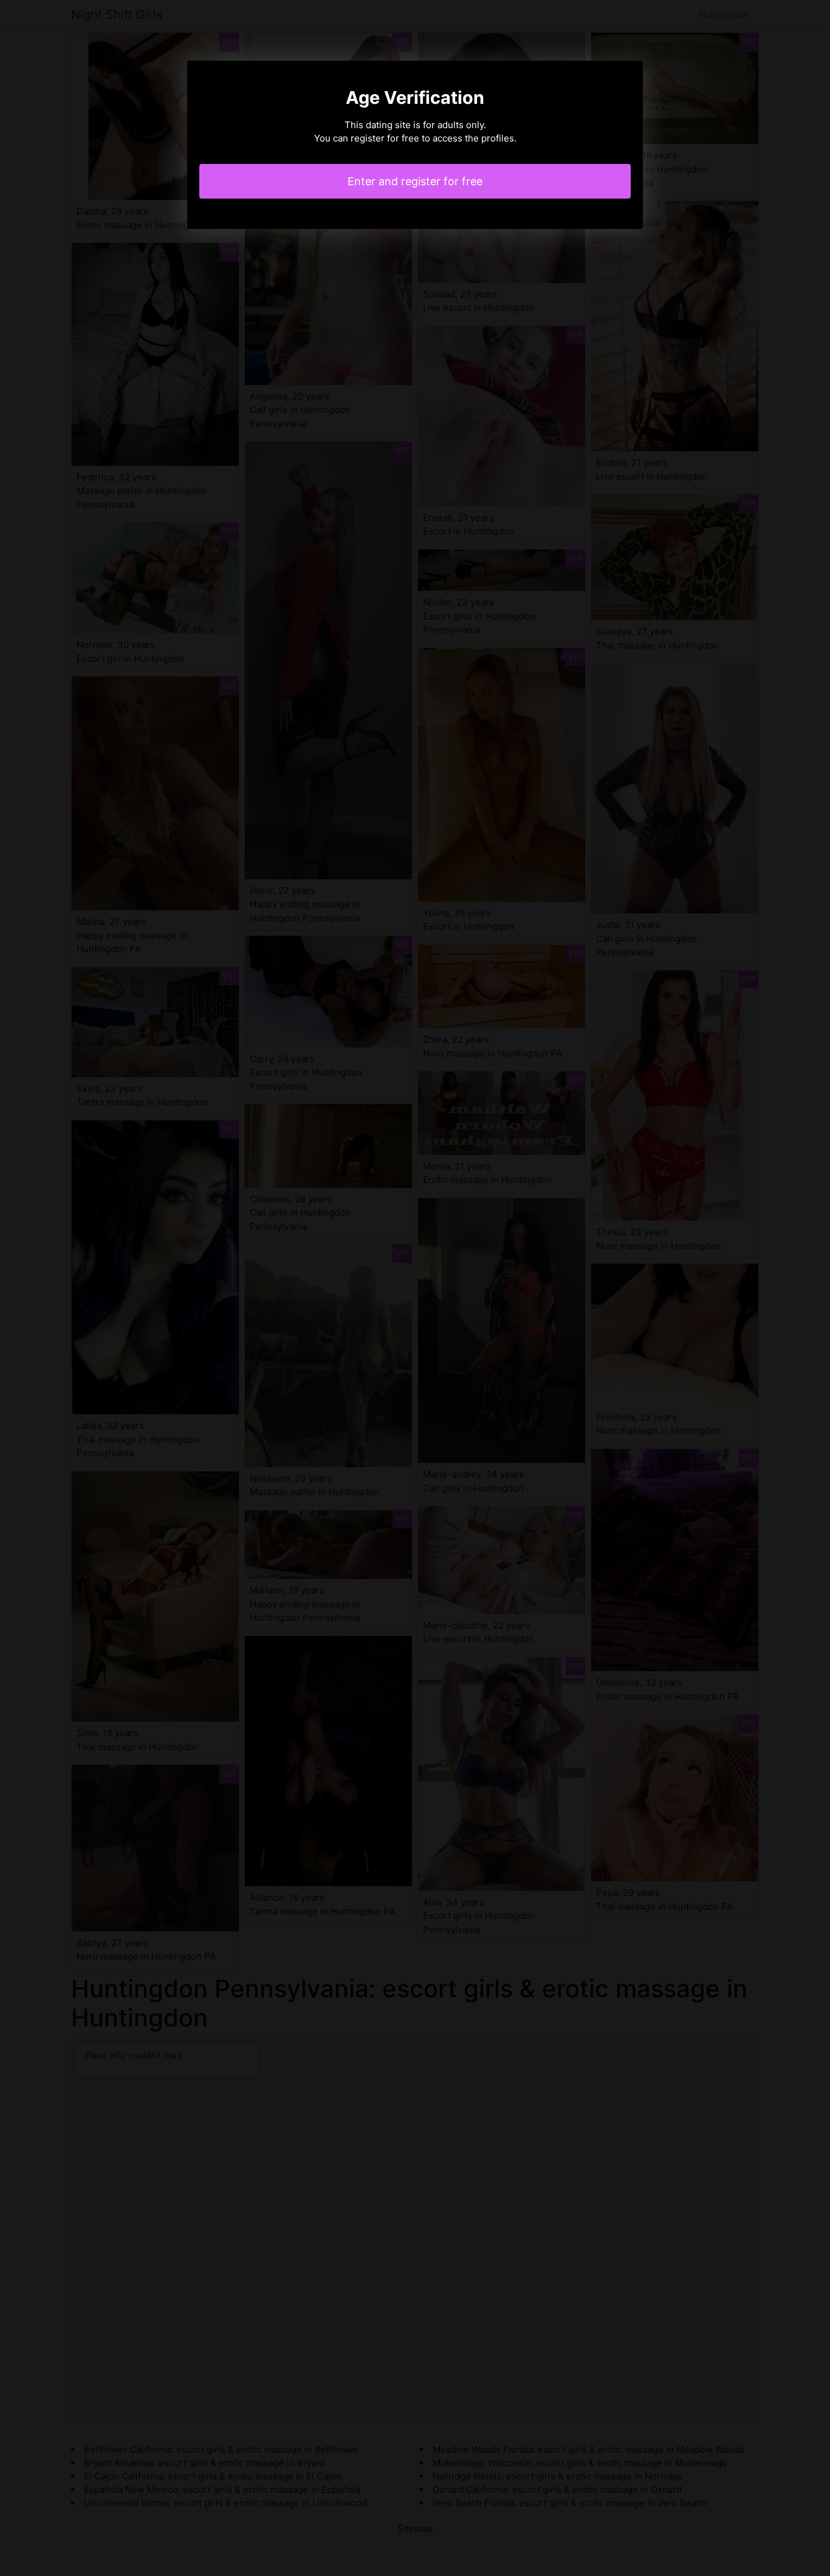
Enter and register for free (415, 181)
